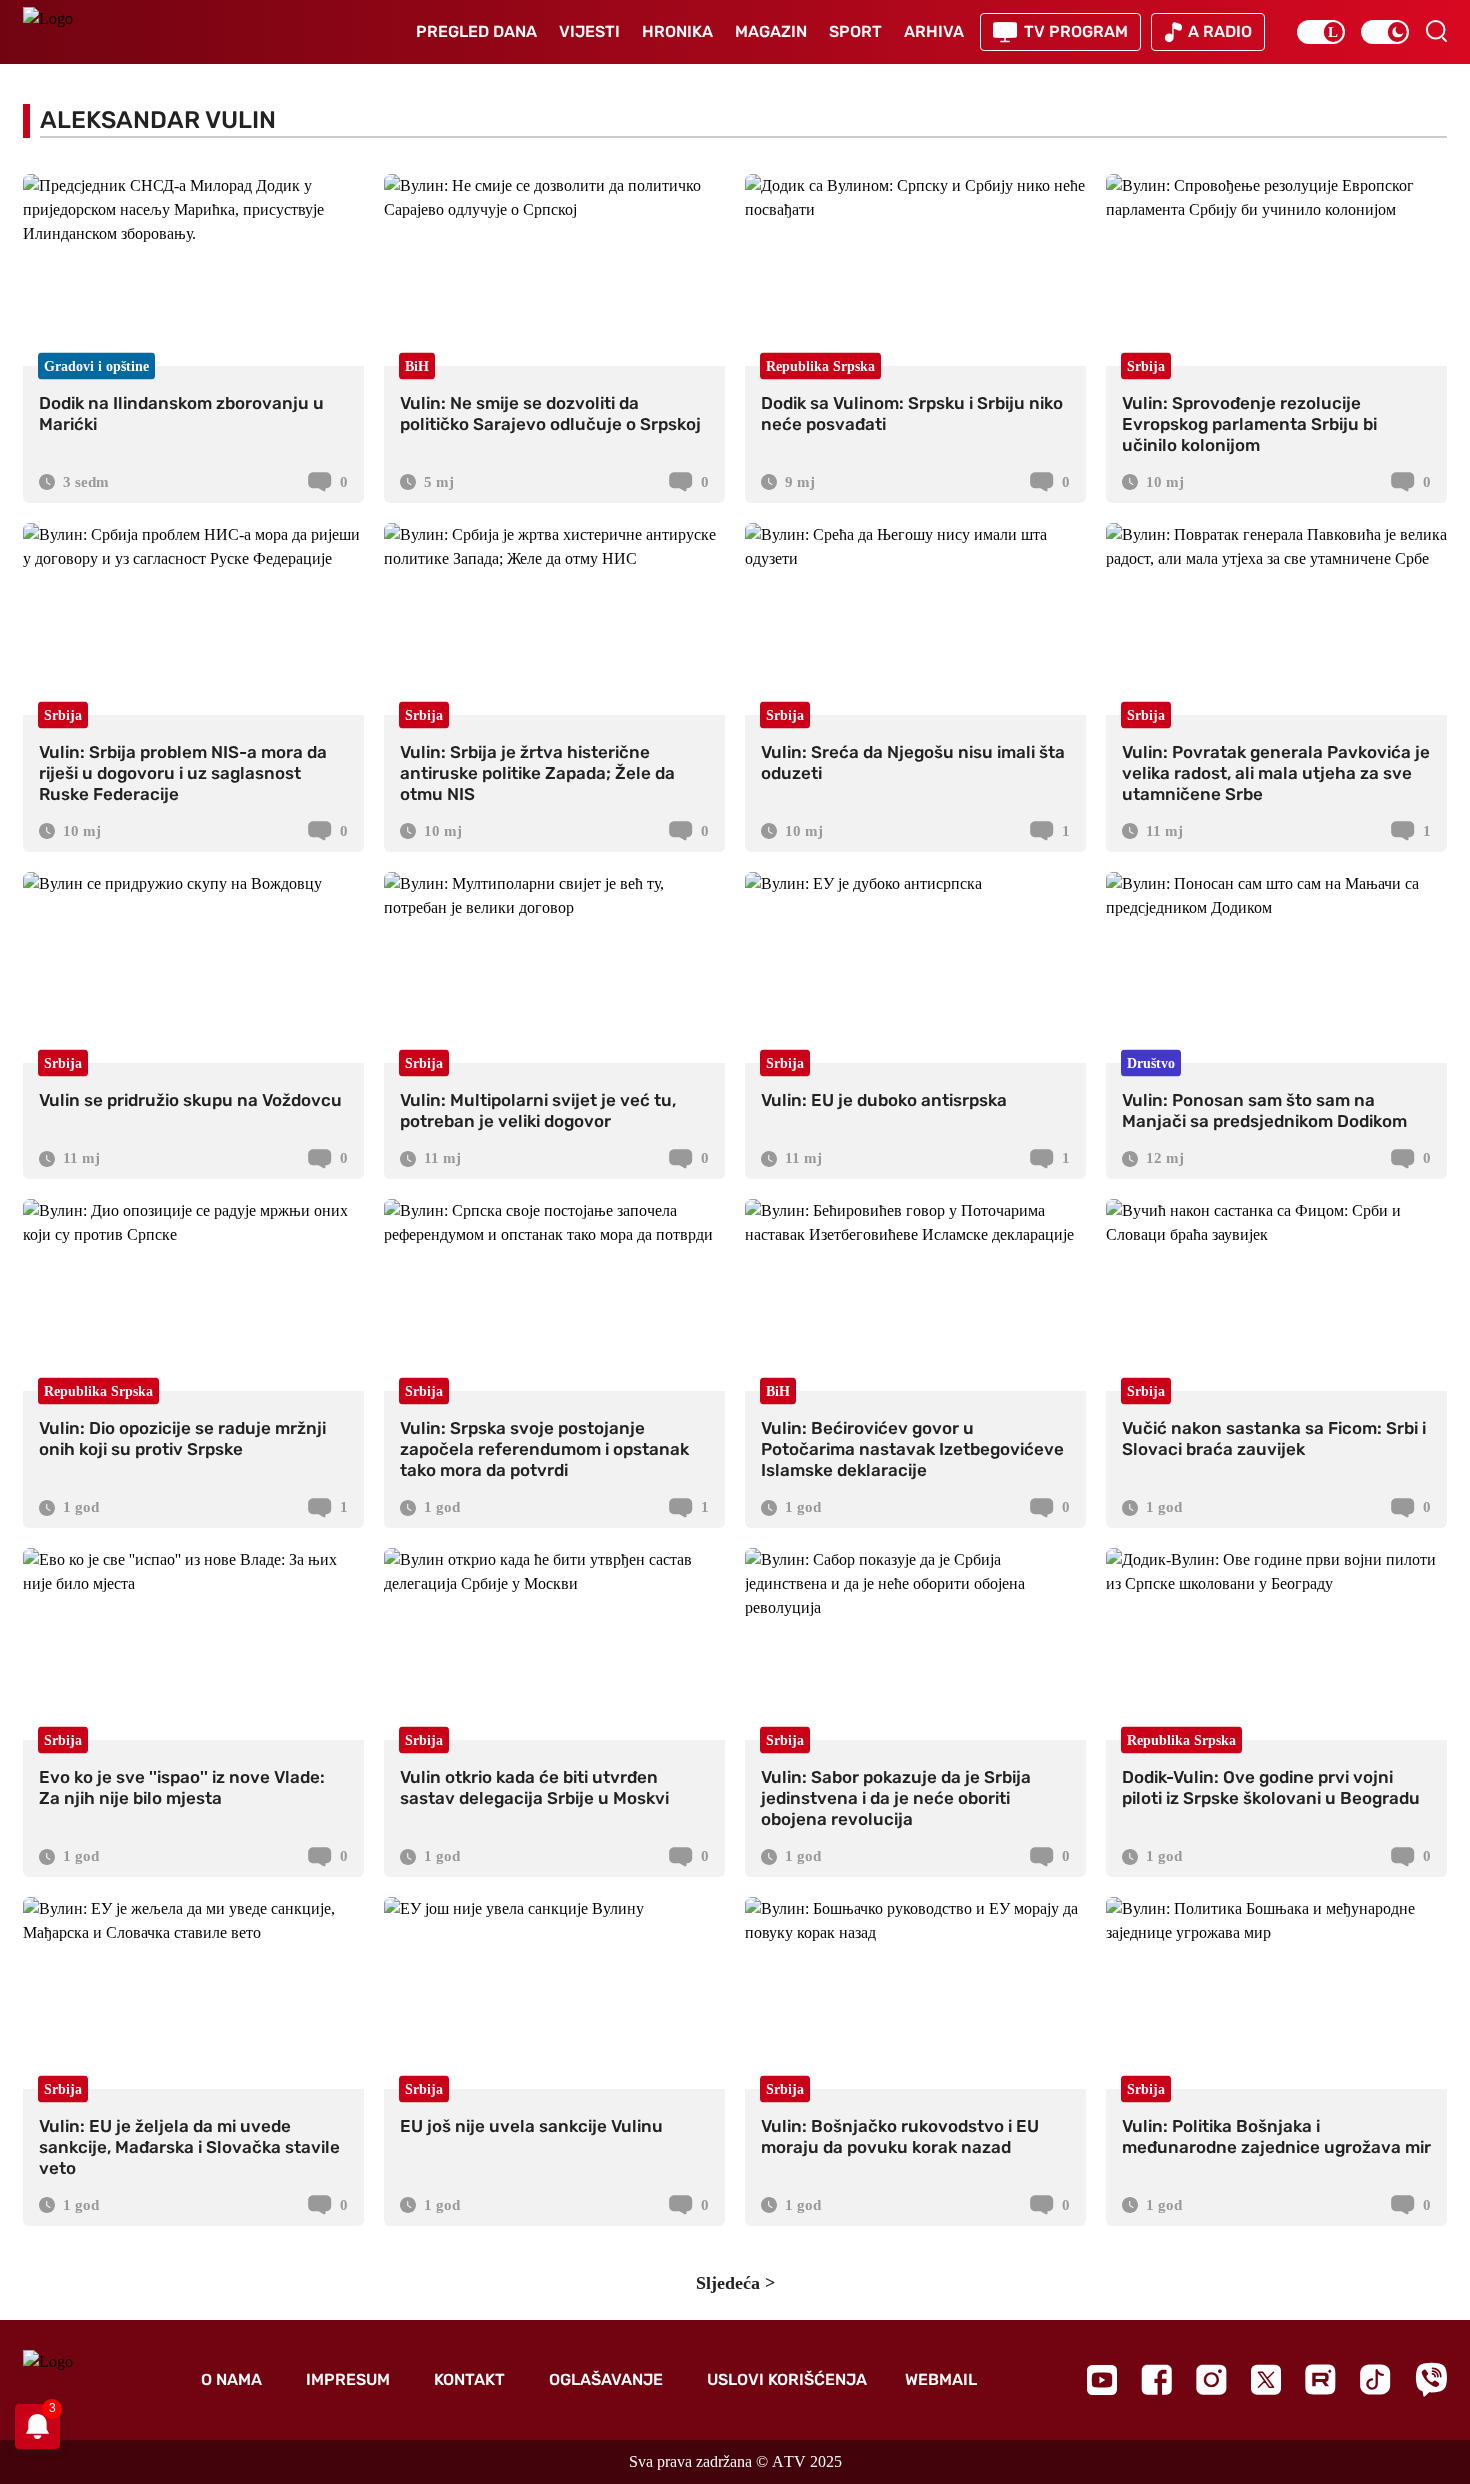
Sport (855, 31)
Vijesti (589, 31)
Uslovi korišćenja (787, 2379)
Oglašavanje (606, 2379)
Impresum (348, 2379)
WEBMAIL (941, 2379)
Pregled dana (476, 31)
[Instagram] (1211, 2379)
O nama (231, 2379)
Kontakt (469, 2379)
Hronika (677, 31)
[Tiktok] (1375, 2379)
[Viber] (1431, 2379)
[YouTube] (1102, 2380)
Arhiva (934, 31)
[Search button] (1436, 31)
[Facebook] (1156, 2379)
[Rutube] (1320, 2379)
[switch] (1321, 32)
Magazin (771, 31)
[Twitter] (1266, 2379)
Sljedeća (728, 2283)
